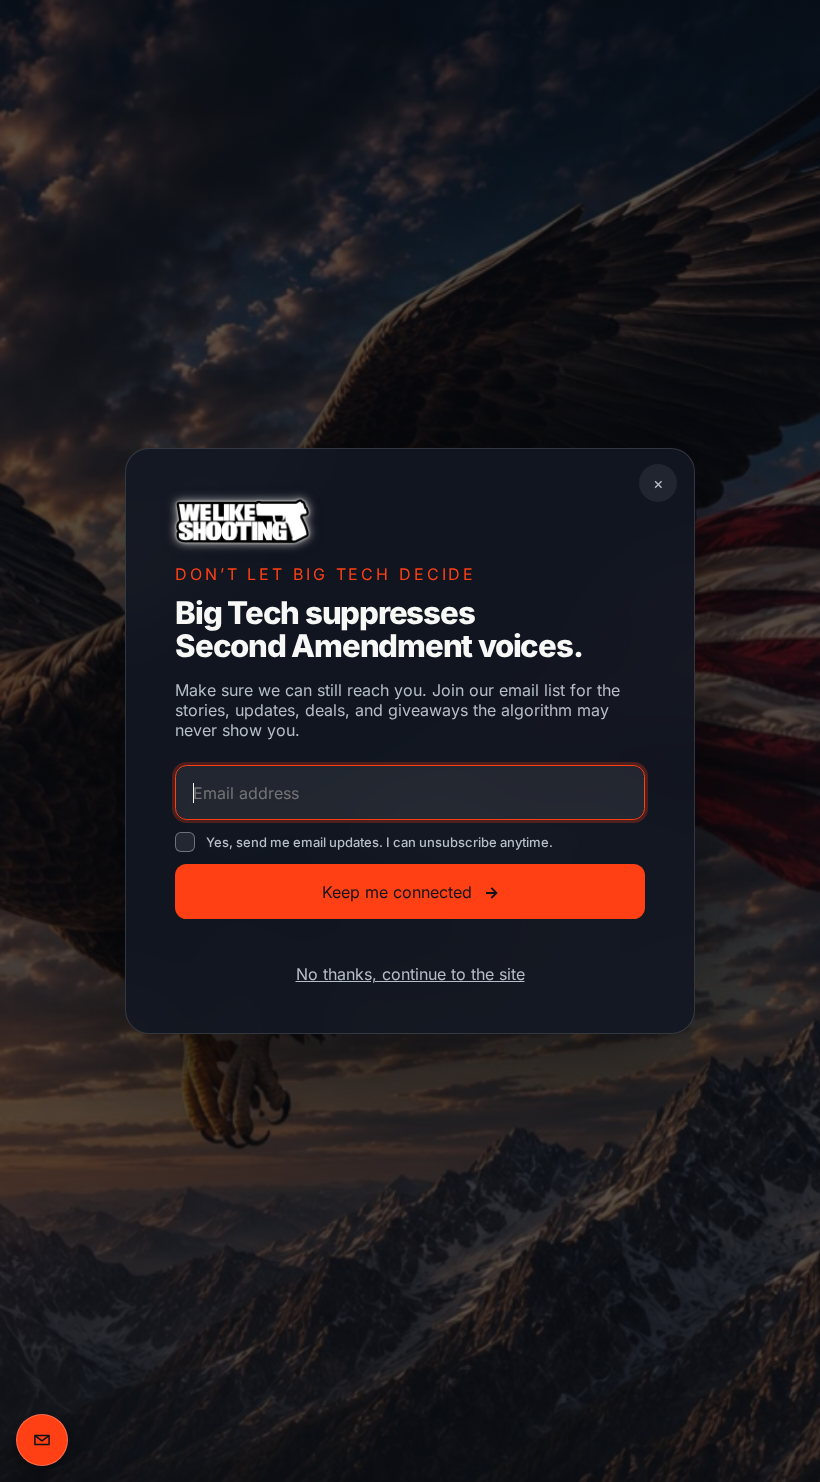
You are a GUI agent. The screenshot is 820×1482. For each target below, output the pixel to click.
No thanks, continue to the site (410, 974)
